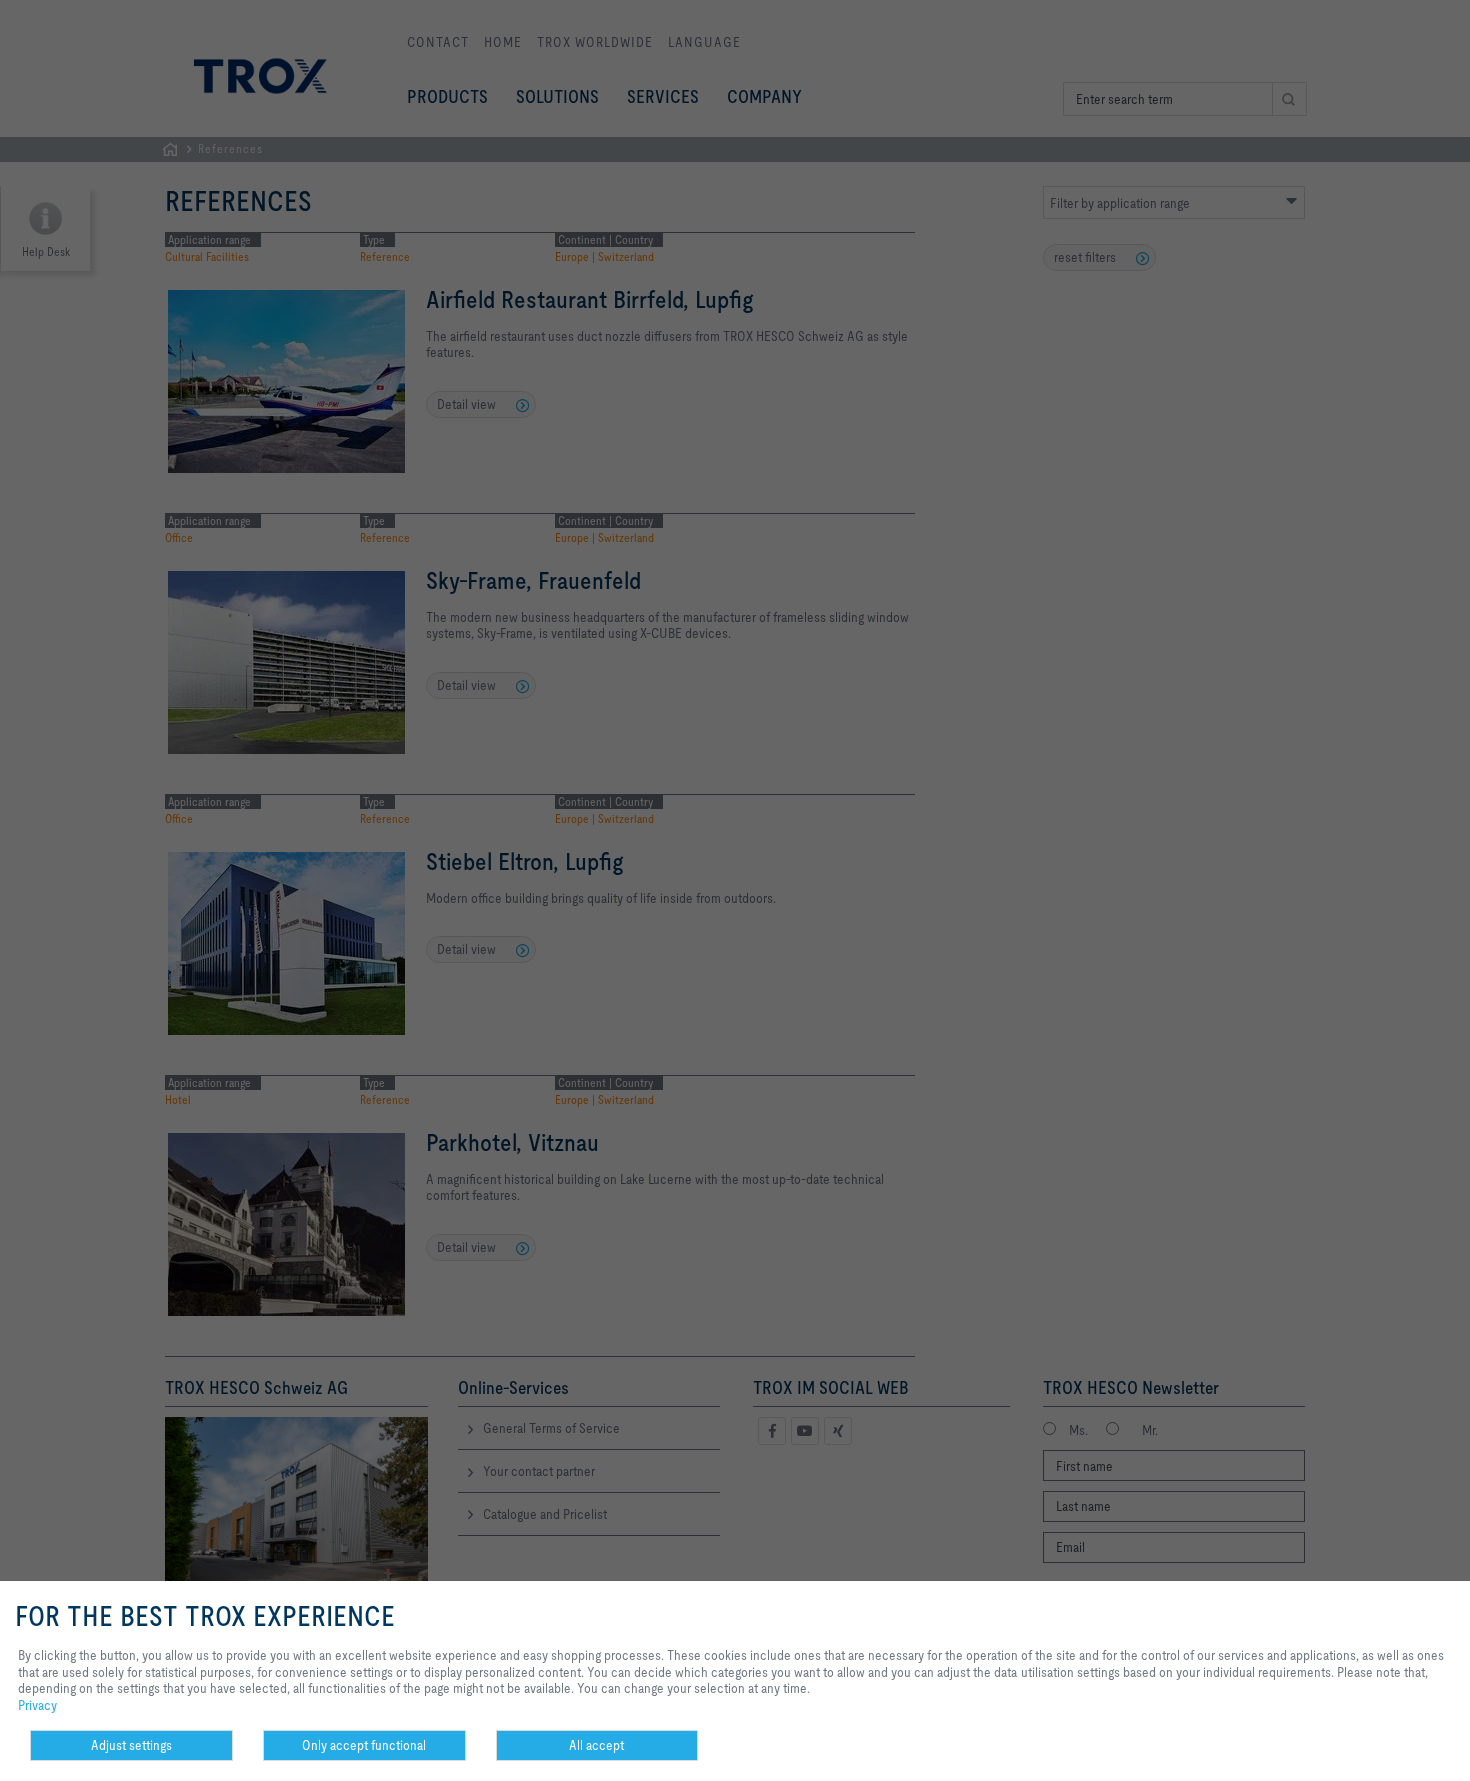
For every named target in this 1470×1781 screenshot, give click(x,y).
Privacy (37, 1705)
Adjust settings (131, 1745)
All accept (596, 1745)
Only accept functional (364, 1745)
